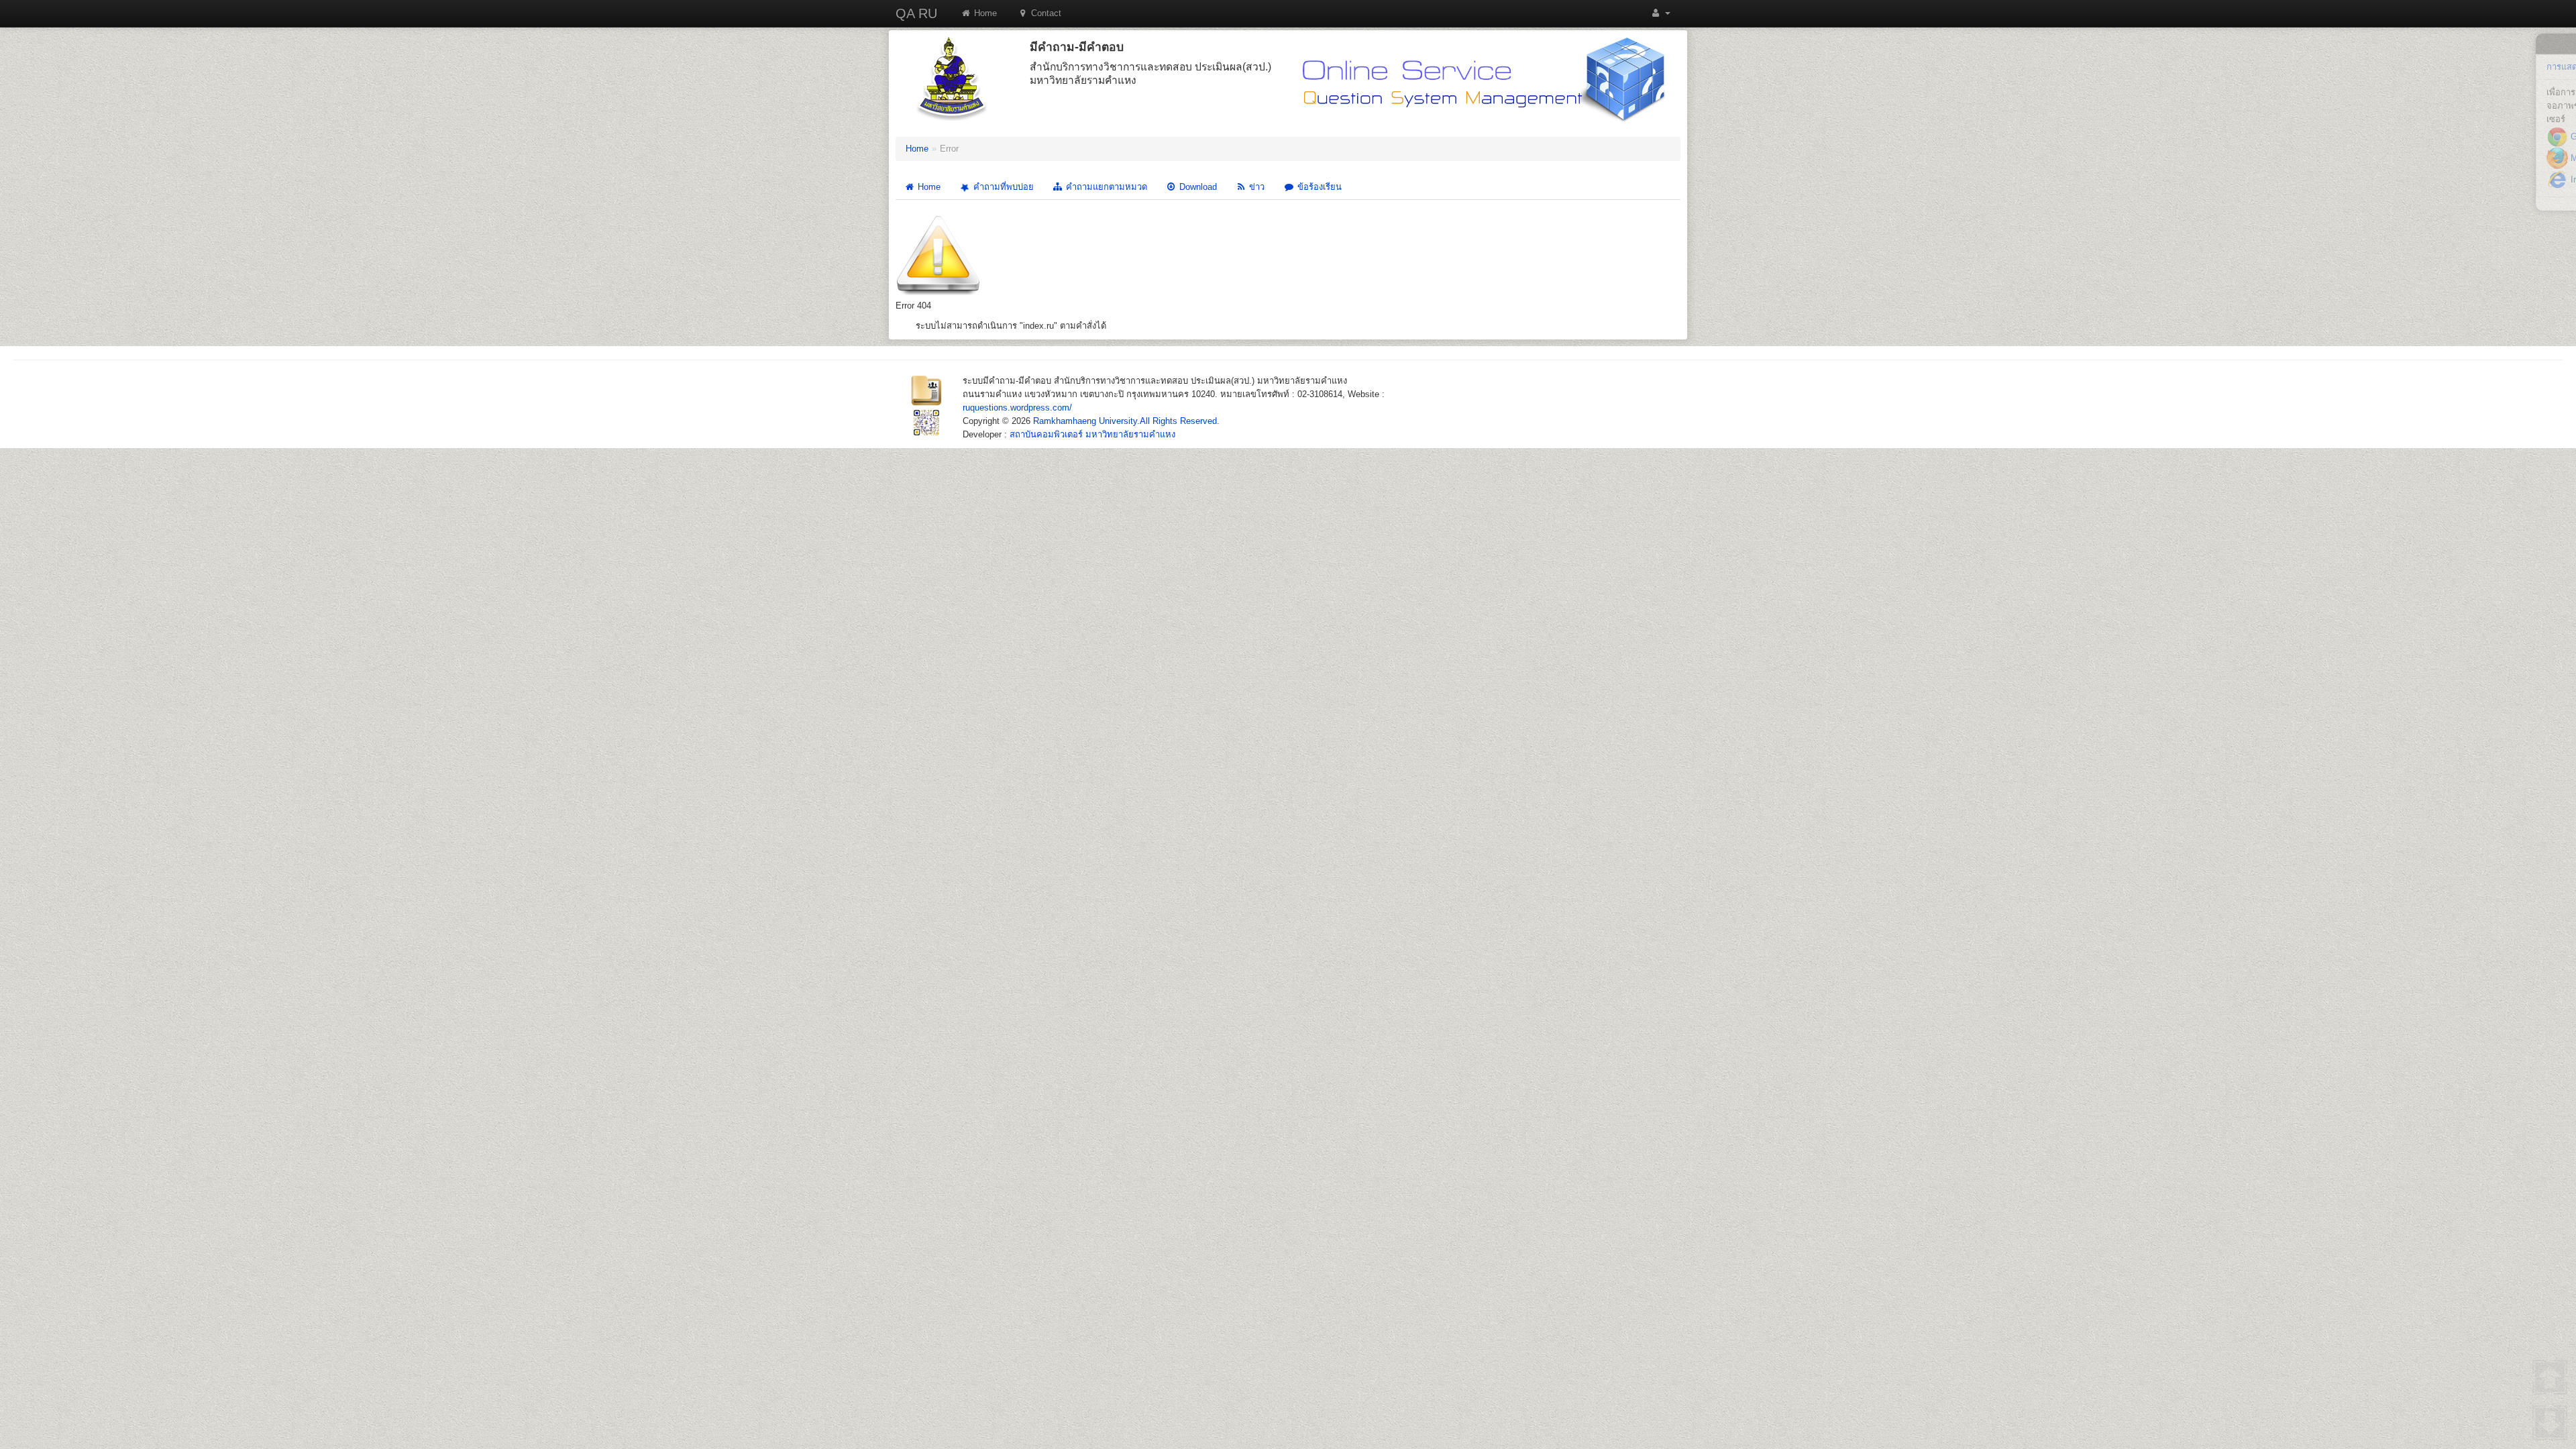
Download (1197, 187)
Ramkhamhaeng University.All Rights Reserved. (1126, 421)
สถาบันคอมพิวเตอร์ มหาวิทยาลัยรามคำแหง (1092, 434)
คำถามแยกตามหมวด (1105, 187)
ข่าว (1255, 187)
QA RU (916, 13)
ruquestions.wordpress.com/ (1017, 408)
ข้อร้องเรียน (1318, 187)
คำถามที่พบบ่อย (1002, 187)
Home (984, 13)
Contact (1045, 13)
